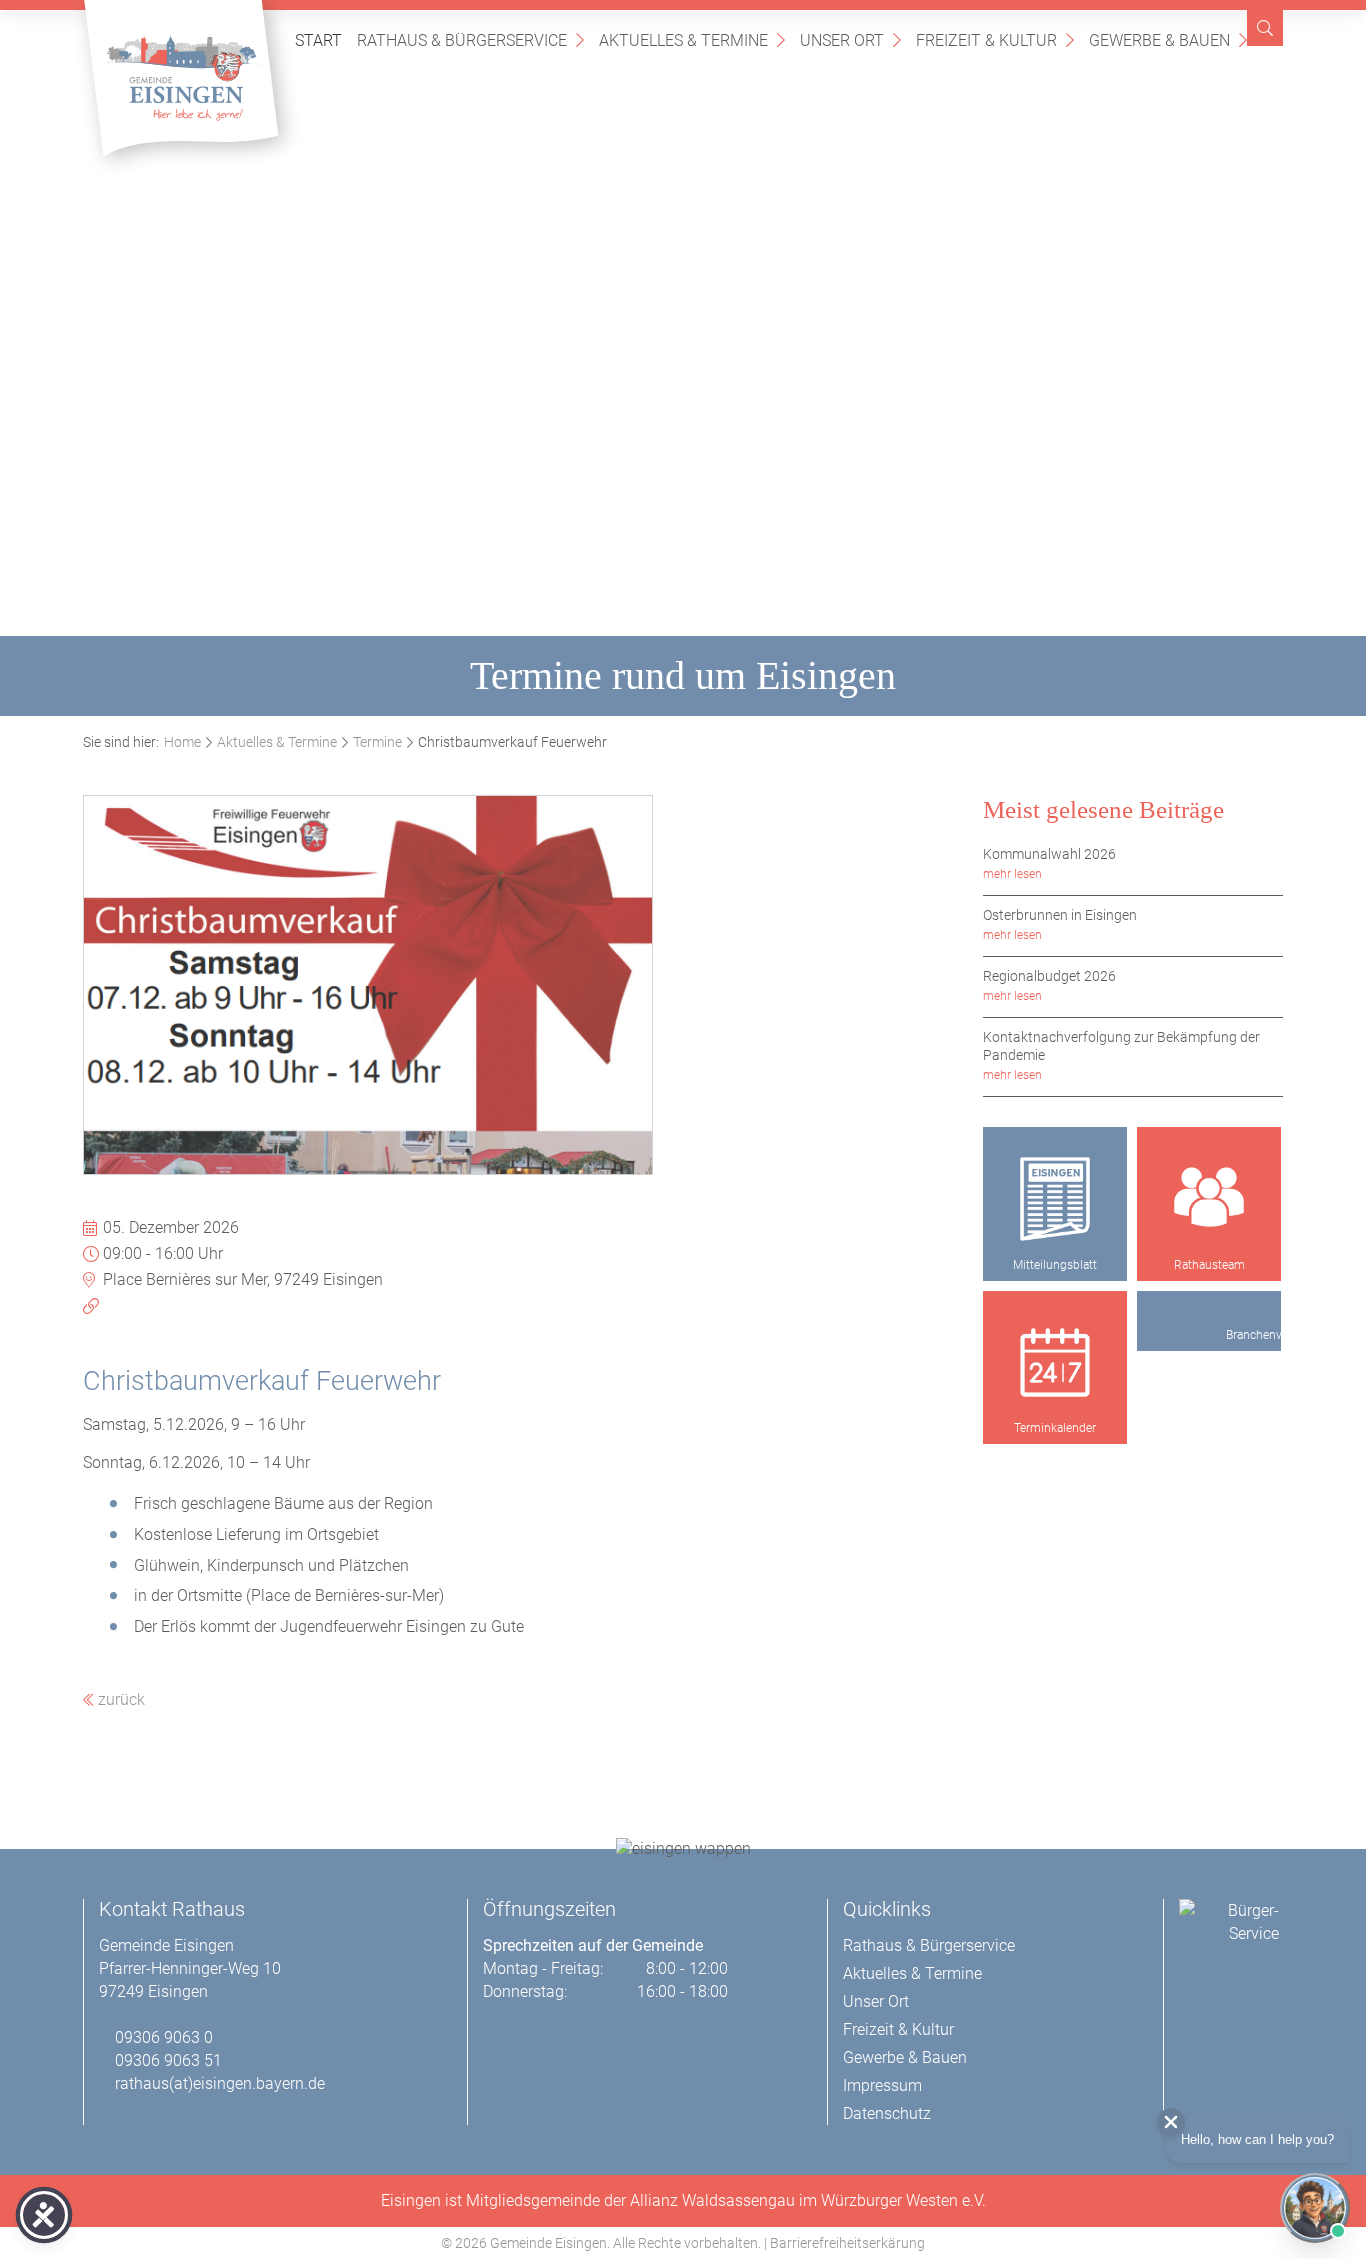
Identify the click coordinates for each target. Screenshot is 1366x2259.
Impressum (882, 2085)
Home (182, 742)
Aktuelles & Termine (692, 39)
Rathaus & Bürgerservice (470, 39)
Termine (377, 742)
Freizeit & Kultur (995, 39)
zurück (119, 1699)
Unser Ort (850, 39)
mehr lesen (1012, 874)
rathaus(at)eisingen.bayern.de (220, 2083)
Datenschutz (887, 2113)
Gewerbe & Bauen (1168, 39)
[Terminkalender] (1055, 1363)
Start (318, 40)
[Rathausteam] (1209, 1199)
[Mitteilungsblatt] (1055, 1199)
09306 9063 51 (168, 2060)
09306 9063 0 (164, 2037)
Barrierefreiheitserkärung (847, 2243)
